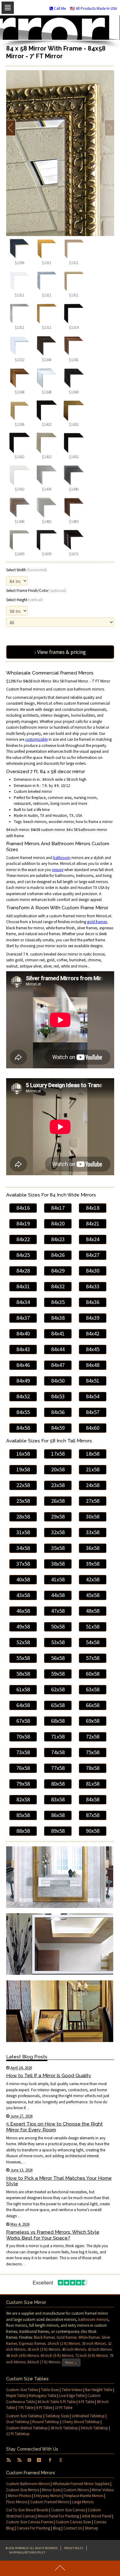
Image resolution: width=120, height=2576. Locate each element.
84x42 (93, 1333)
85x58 (23, 1815)
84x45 (93, 1349)
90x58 (93, 1831)
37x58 (23, 1564)
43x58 (23, 1595)
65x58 (58, 1705)
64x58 (23, 1705)
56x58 (58, 1658)
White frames (89, 2337)
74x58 (58, 1752)
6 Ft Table (86, 2402)
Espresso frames (32, 2344)
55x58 (23, 1658)
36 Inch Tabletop (64, 2428)
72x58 (93, 1736)
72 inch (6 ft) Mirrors (91, 2356)
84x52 (23, 1396)
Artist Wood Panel (97, 2516)
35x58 (58, 1548)
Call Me (59, 8)
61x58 (23, 1689)
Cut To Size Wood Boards (27, 2510)
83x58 (58, 1799)
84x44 (58, 1349)
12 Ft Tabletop (18, 2434)
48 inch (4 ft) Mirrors (22, 2356)
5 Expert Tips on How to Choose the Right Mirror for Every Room (54, 2127)
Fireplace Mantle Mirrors (84, 2496)
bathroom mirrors (93, 2319)
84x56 (58, 1412)
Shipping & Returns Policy (27, 2552)
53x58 (58, 1642)
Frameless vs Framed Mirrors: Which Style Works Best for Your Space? (53, 2235)
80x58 (58, 1784)
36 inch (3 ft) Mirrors (44, 2349)
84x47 (58, 1365)
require (58, 870)
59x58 (58, 1674)
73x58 (23, 1752)
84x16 (23, 1208)
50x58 (58, 1626)
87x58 (93, 1815)
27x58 (93, 1501)
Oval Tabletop (18, 2422)
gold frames (97, 922)
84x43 (23, 1349)
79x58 (23, 1784)
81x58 (93, 1784)
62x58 (58, 1689)
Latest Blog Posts (27, 2057)
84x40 (23, 1333)
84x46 (23, 1365)
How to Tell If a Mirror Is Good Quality (49, 2075)
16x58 (23, 1454)
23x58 (58, 1485)
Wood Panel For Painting (58, 2516)
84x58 (23, 1428)
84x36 (93, 1302)
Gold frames (67, 2337)
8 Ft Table (44, 2408)
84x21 (93, 1223)
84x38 (58, 1318)
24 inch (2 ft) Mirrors (64, 2344)
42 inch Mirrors (100, 2349)
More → (71, 2362)
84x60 (93, 1428)
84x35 (58, 1302)
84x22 (23, 1239)
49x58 (23, 1626)
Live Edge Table (72, 2396)
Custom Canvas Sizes (73, 2522)
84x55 (23, 1412)
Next (109, 128)
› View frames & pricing (60, 652)
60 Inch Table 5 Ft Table (57, 2402)
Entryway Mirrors (48, 2496)
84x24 (93, 1239)
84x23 (58, 1239)
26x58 (58, 1501)
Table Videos (72, 2390)
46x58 (23, 1611)
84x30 (93, 1271)
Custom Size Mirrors (23, 2490)
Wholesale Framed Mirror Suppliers (81, 2484)
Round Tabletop (46, 2422)
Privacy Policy (74, 2548)
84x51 (93, 1381)
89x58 (58, 1831)
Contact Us (73, 2528)
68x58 (58, 1721)
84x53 (58, 1396)
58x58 (23, 1674)
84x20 (58, 1223)
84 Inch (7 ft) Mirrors (44, 2362)
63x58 (93, 1689)
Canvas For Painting (33, 2528)
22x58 (23, 1485)
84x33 (93, 1286)
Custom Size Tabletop (24, 2416)
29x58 (58, 1516)
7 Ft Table (26, 2408)
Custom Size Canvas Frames (30, 2522)
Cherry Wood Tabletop (81, 2422)
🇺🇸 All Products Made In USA (93, 8)
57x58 (93, 1658)
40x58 (23, 1579)
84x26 (58, 1255)
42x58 (93, 1579)
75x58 (93, 1752)
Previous (11, 128)
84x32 (58, 1286)
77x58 (58, 1768)
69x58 (93, 1721)
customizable (36, 739)
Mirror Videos (103, 2490)
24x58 (93, 1485)
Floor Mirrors (17, 2502)
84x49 (23, 1381)
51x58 (93, 1626)
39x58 (93, 1564)
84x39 (93, 1318)
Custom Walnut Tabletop (27, 2428)
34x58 (23, 1548)
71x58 (58, 1736)
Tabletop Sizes (57, 2416)
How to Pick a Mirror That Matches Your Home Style (59, 2181)
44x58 (58, 1595)
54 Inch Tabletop (94, 2428)
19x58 (23, 1469)
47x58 (58, 1611)
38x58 (58, 1564)
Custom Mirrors (76, 2490)
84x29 (58, 1271)
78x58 (93, 1768)
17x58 (58, 1454)
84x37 (23, 1318)
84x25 (23, 1255)
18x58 (93, 1454)
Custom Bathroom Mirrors (28, 2484)
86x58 (58, 1815)
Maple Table (16, 2396)
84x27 (93, 1255)
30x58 (93, 1516)
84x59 (58, 1428)
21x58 (93, 1469)
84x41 (58, 1333)
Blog (57, 2528)
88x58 (23, 1831)
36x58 (93, 1548)
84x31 (23, 1286)
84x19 (23, 1223)
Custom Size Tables (22, 2390)
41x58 (58, 1579)
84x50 (58, 1381)
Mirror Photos (20, 2496)
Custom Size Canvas (68, 2510)
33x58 (93, 1532)
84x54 (93, 1396)
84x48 (93, 1365)
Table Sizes (50, 2390)
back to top (60, 2568)
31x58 (23, 1532)
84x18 (93, 1208)
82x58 (23, 1799)
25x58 (23, 1501)
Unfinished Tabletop (88, 2416)
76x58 (23, 1768)
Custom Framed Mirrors (50, 2502)
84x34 (23, 1302)
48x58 (93, 1611)
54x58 (93, 1642)
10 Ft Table (64, 2408)
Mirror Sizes (51, 2490)
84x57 (93, 1412)
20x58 (58, 1469)
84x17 (58, 1208)
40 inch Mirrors (74, 2349)
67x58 (23, 1721)
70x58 (23, 1736)
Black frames (44, 2337)
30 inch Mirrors (94, 2344)
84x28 (23, 1271)
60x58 (93, 1674)
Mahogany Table (42, 2396)
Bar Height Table (99, 2390)
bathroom (62, 858)
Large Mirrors (83, 2502)
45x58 (93, 1595)
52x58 (23, 1642)
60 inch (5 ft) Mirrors (57, 2356)
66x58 (93, 1705)
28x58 (23, 1516)
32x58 (58, 1532)
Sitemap (91, 2528)
